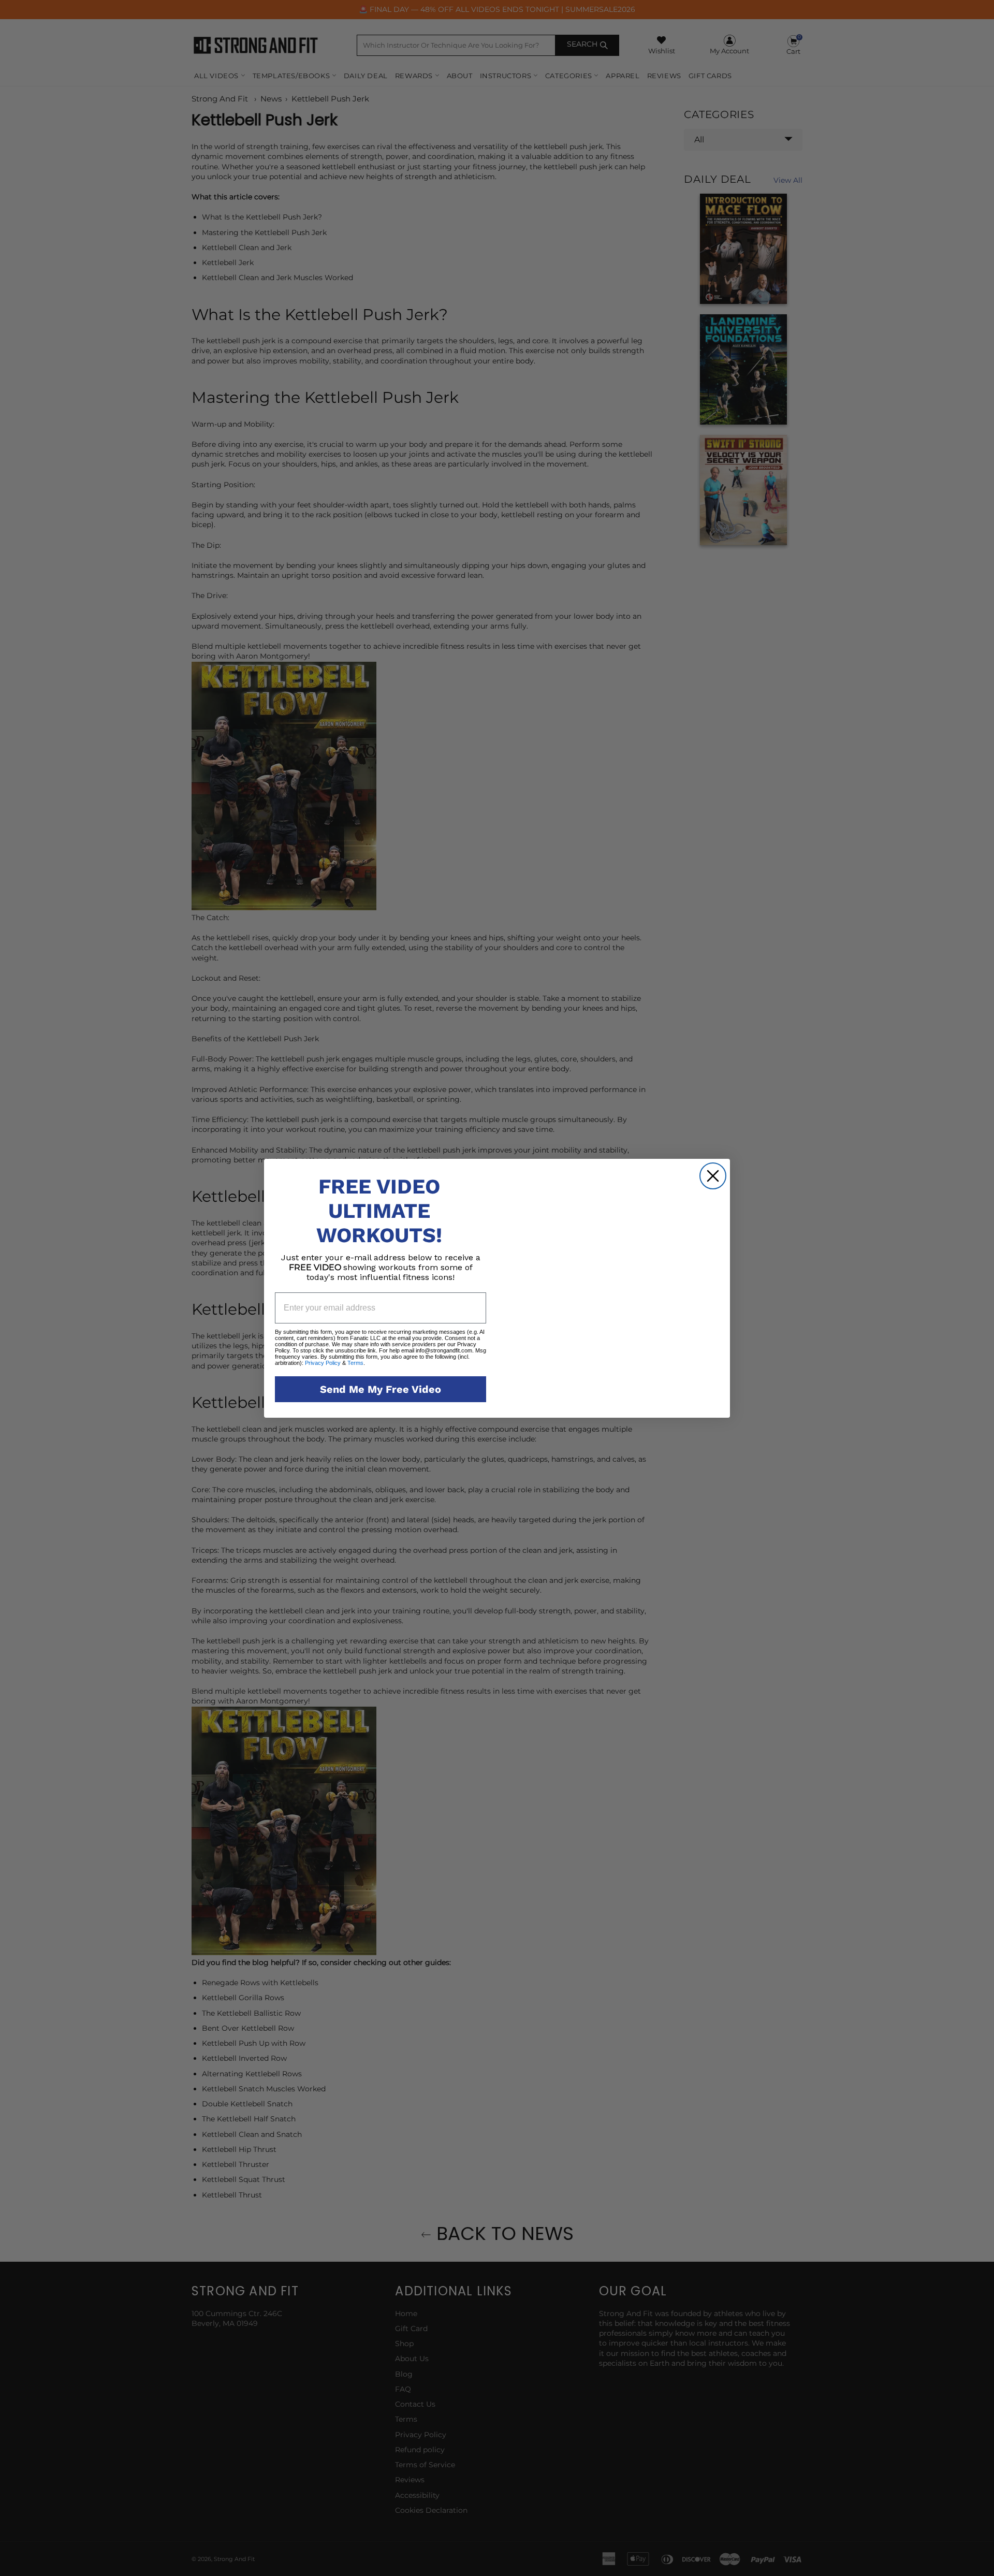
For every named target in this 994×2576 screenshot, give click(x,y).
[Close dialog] (713, 1148)
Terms (355, 1362)
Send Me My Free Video (381, 1389)
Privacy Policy (323, 1362)
